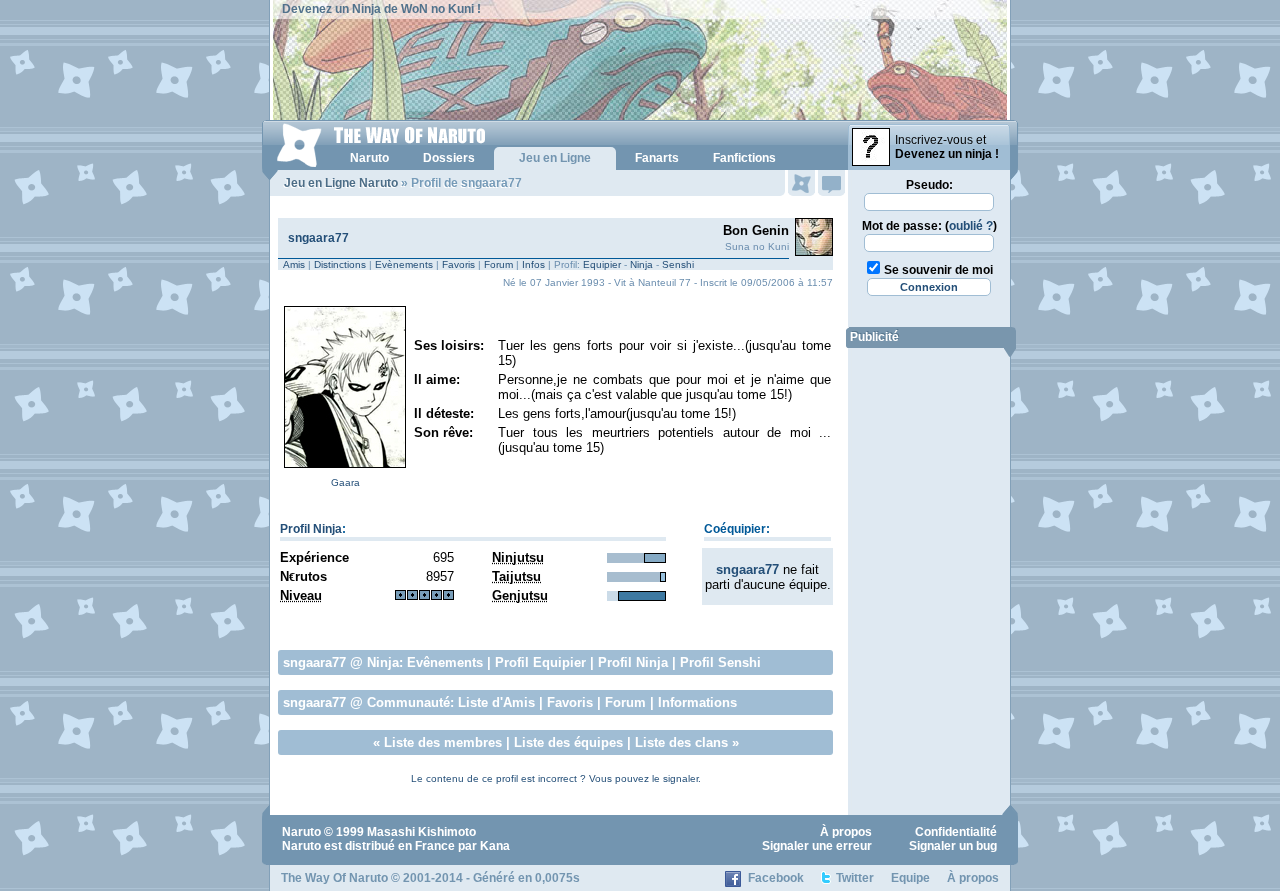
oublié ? (971, 226)
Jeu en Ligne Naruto (341, 183)
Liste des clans (681, 742)
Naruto (301, 832)
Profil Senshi (720, 662)
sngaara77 (318, 238)
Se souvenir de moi (938, 270)
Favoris (458, 264)
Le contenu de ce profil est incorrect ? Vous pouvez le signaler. (556, 778)
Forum (498, 264)
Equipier (602, 264)
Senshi (678, 264)
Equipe (910, 878)
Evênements (445, 662)
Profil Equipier (540, 662)
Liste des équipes (568, 742)
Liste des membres (443, 742)
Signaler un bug (953, 846)
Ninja (641, 264)
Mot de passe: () (929, 226)
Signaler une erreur (817, 846)
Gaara (345, 482)
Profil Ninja (311, 529)
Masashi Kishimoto (421, 832)
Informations (697, 702)
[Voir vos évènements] (801, 183)
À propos (846, 832)
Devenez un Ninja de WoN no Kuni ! (381, 9)
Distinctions (340, 264)
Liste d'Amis (496, 702)
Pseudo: (929, 185)
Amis (294, 264)
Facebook (776, 878)
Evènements (404, 264)
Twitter (855, 878)
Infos (533, 264)
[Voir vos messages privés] (831, 183)
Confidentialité (956, 832)
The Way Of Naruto (334, 878)
